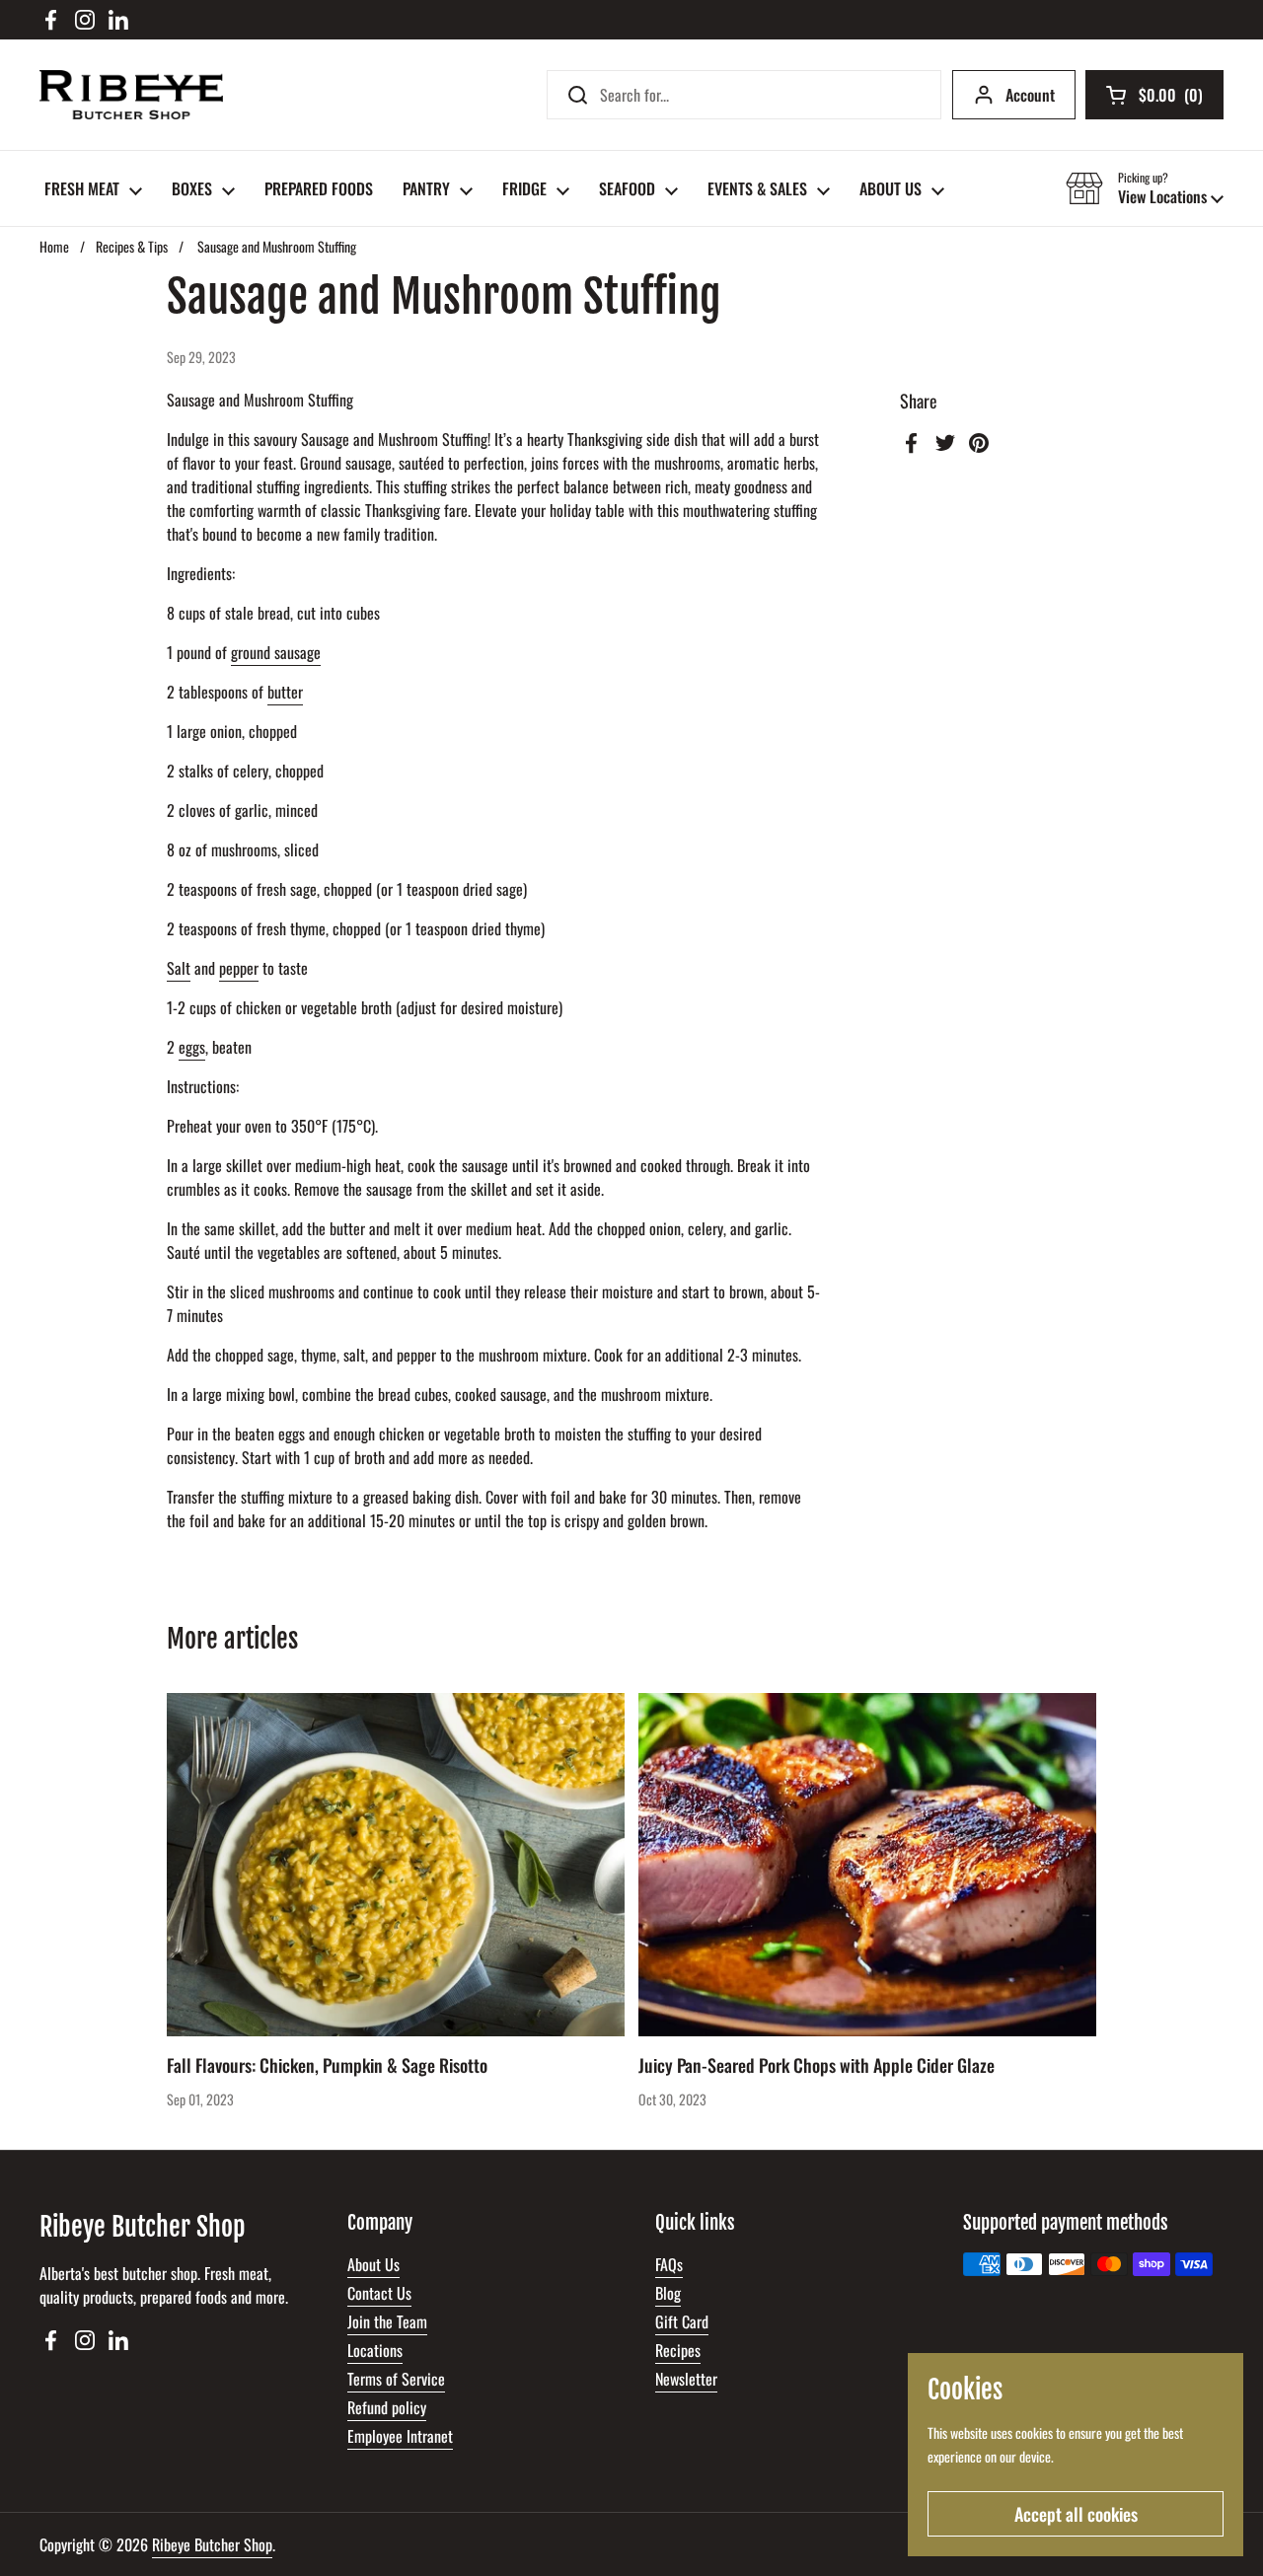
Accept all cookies (1076, 2514)
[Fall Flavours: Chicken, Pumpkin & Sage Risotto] (396, 1865)
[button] (1145, 188)
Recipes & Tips (132, 246)
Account (1030, 95)
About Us (373, 2264)
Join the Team (387, 2321)
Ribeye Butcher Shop (212, 2544)
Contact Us (379, 2293)
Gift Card (682, 2321)
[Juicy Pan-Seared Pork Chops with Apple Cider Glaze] (867, 1865)
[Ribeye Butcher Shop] (131, 95)
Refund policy (387, 2407)
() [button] (1171, 99)
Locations (375, 2350)
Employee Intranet (400, 2436)
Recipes (678, 2350)
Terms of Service (396, 2379)
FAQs (669, 2264)
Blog (668, 2293)
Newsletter (686, 2379)
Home (54, 246)
